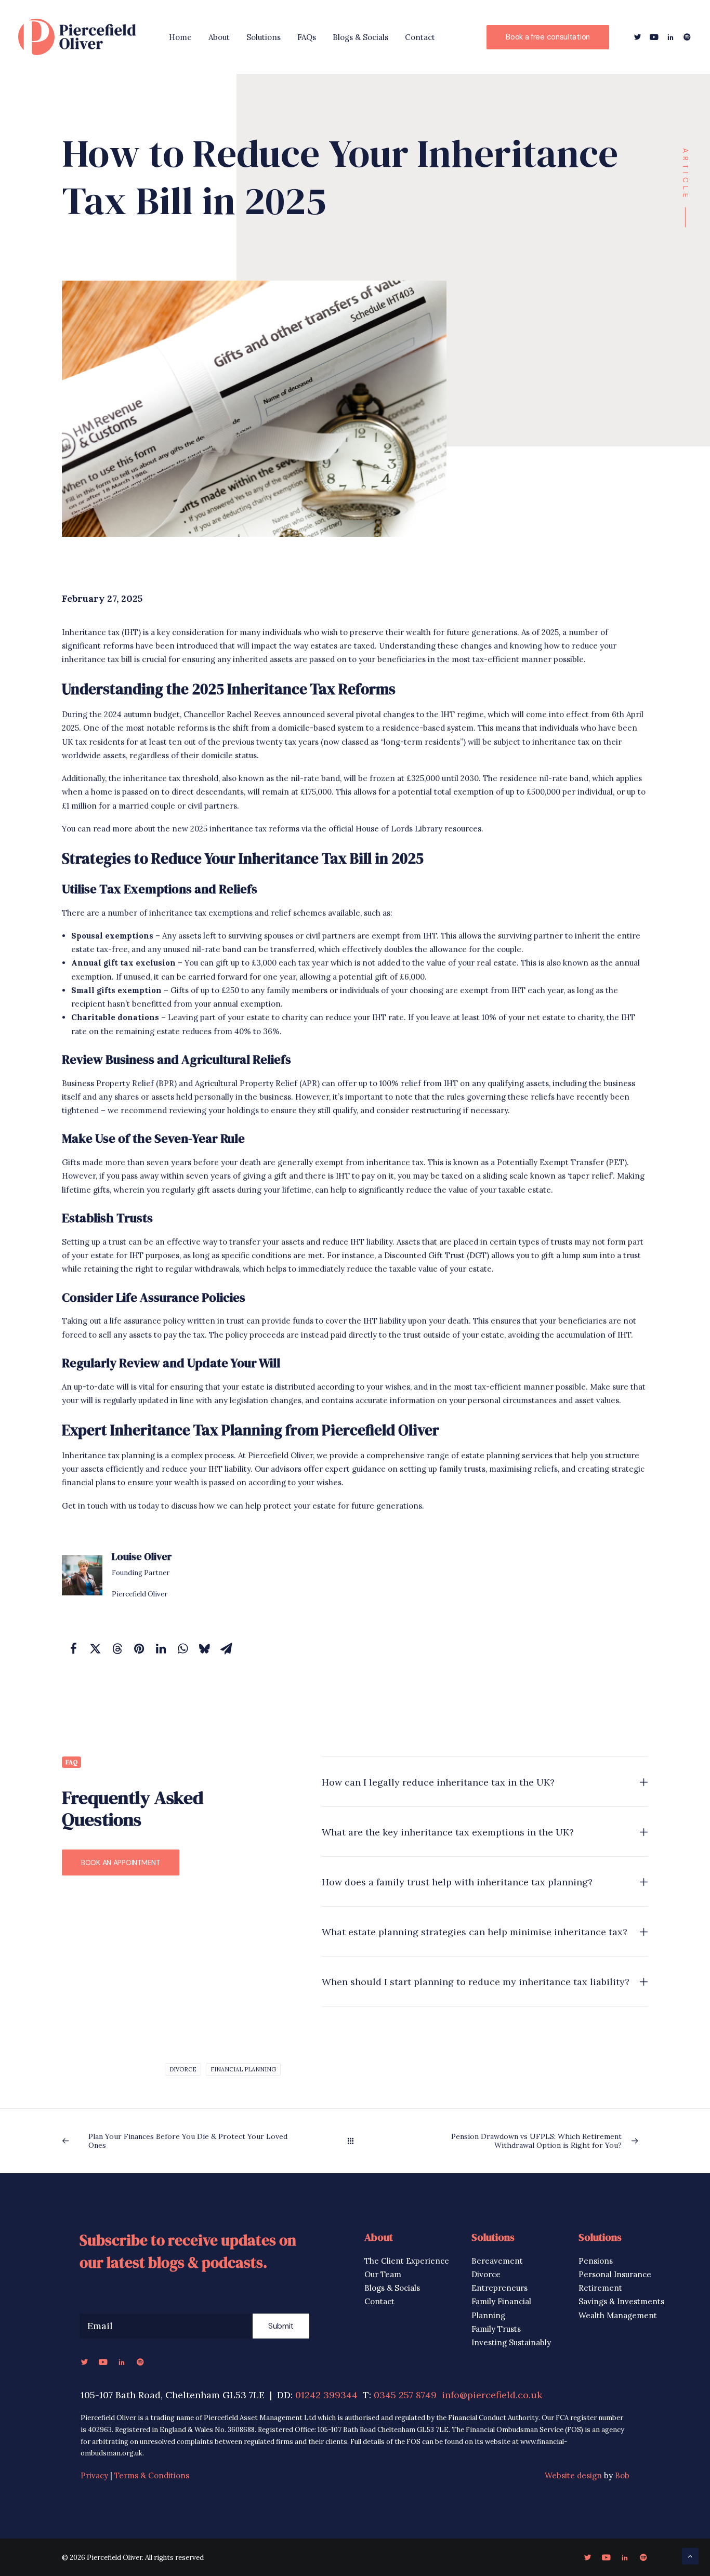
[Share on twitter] (95, 1648)
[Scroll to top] (690, 2555)
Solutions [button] (264, 37)
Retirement (600, 2288)
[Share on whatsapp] (182, 1648)
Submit (281, 2326)
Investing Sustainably (511, 2342)
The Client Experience (407, 2261)
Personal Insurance (615, 2274)
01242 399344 (326, 2395)
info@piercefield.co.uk (492, 2395)
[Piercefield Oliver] (77, 37)
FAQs (307, 37)
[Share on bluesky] (204, 1648)
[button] (639, 37)
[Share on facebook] (73, 1648)
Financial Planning (243, 2069)
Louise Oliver (142, 1556)
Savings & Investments (621, 2301)
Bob (622, 2475)
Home (180, 37)
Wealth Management (618, 2315)
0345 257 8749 (405, 2395)
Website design (573, 2475)
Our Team (383, 2274)
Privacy (94, 2475)
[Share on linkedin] (161, 1648)
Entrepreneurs (499, 2288)
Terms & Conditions (152, 2475)
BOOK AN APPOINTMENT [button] (121, 1862)
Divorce (183, 2069)
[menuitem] (180, 37)
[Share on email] (226, 1648)
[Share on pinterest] (139, 1648)
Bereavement (497, 2261)
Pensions (596, 2261)
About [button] (219, 37)
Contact (420, 37)
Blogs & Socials (360, 37)
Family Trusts (496, 2329)
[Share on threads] (117, 1648)
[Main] (355, 2141)
